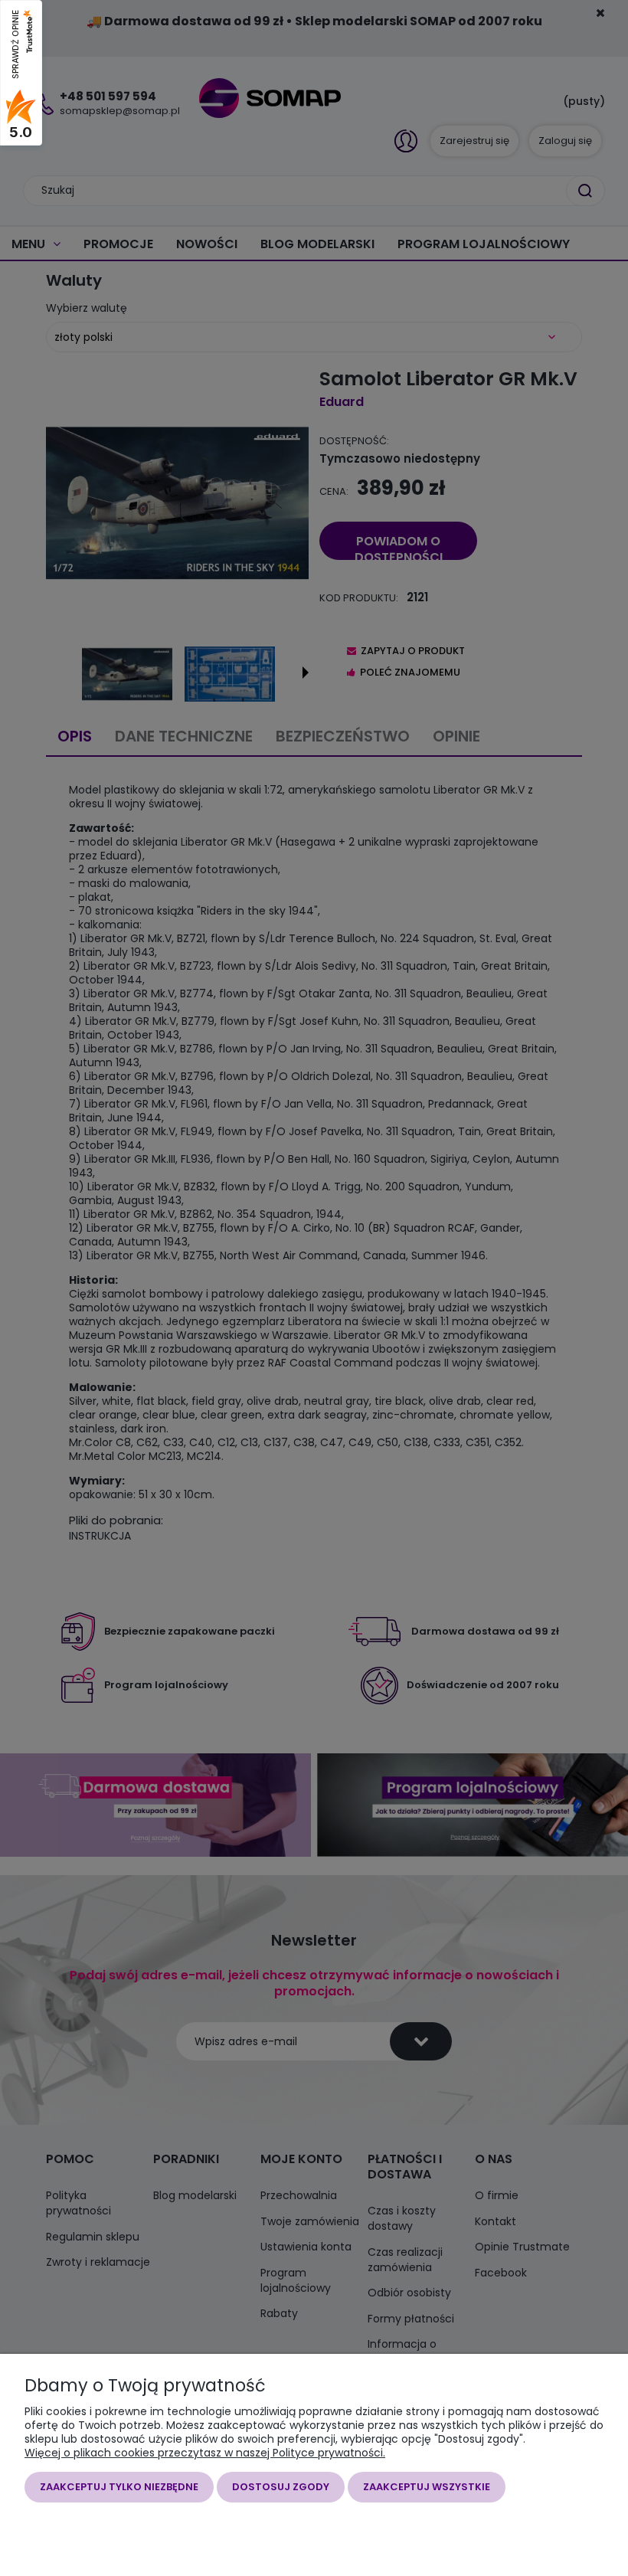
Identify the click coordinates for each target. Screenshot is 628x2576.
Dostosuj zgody (281, 2487)
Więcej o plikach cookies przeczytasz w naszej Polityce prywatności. (205, 2453)
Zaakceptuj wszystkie (427, 2487)
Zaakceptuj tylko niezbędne (119, 2487)
